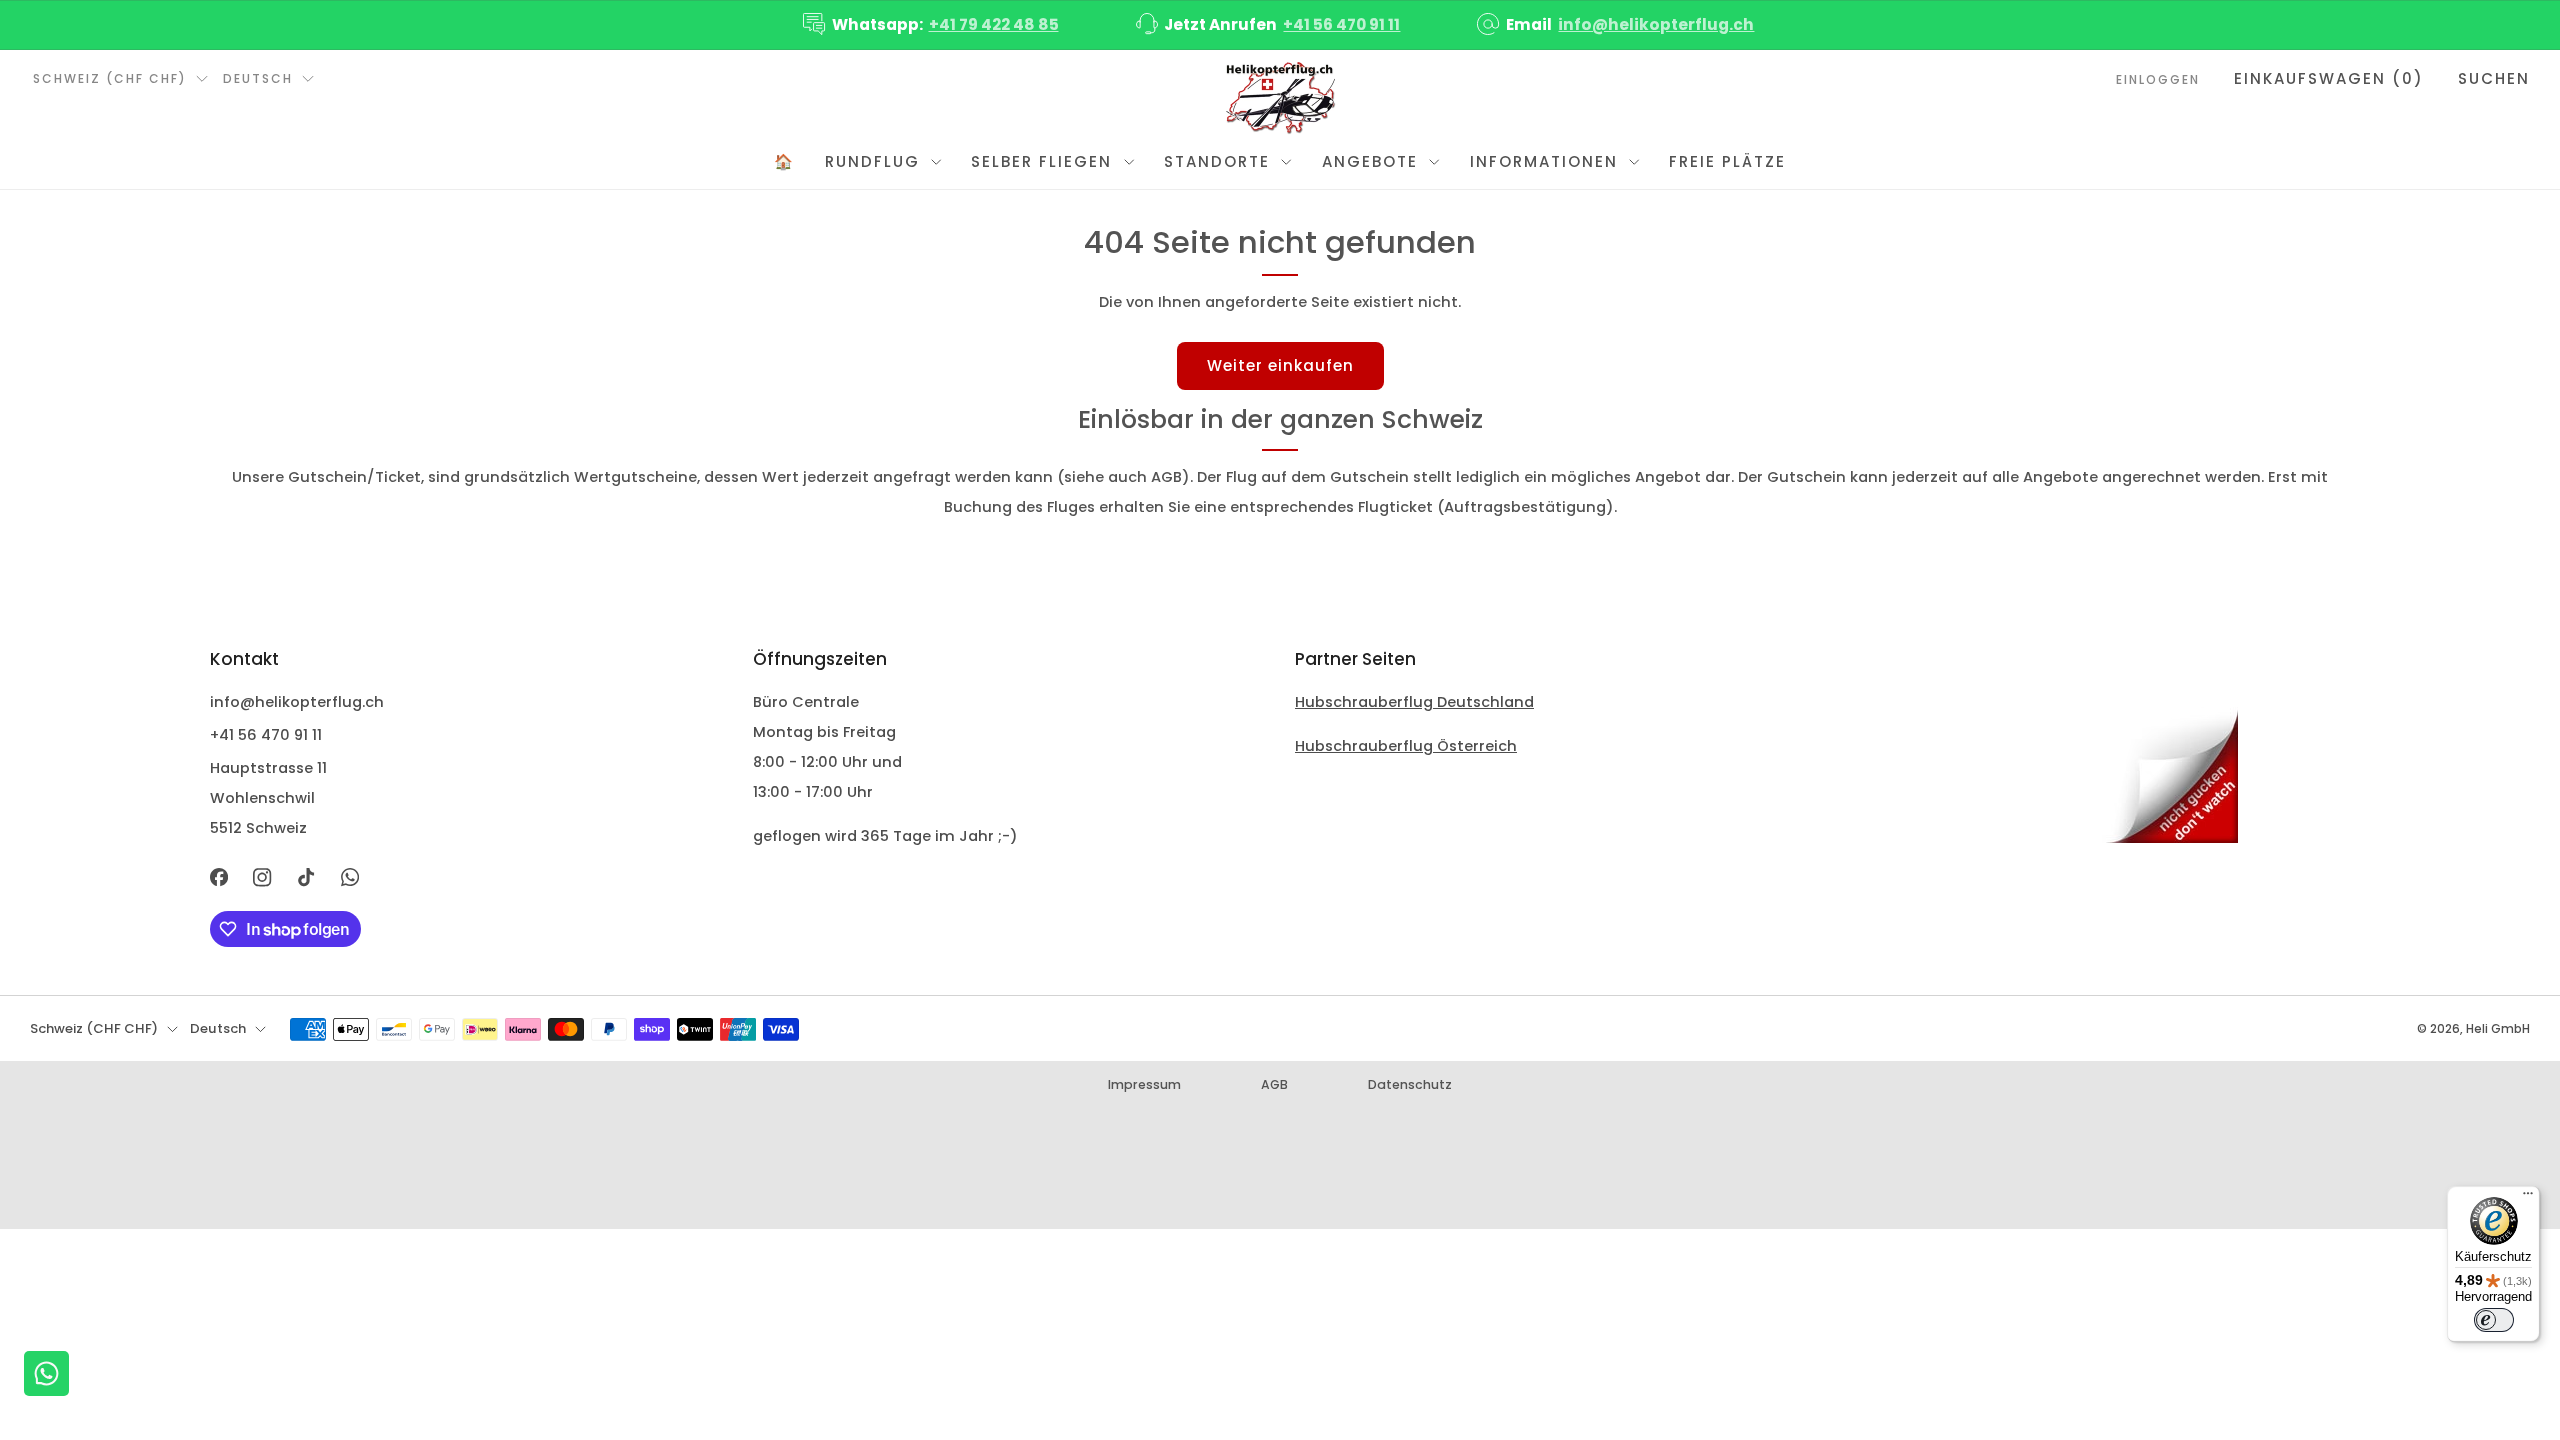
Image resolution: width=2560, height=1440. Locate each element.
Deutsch (258, 78)
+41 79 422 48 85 (994, 24)
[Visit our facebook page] (219, 878)
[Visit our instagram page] (263, 878)
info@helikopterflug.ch (1656, 24)
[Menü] (2528, 1198)
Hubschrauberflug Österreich (1406, 746)
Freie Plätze (1727, 161)
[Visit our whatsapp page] (350, 878)
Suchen (2494, 78)
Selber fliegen (1041, 161)
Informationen (1544, 161)
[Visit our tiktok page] (306, 878)
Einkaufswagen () (2329, 78)
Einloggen (2158, 79)
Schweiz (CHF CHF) (110, 78)
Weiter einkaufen (1280, 365)
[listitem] (932, 25)
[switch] (2494, 1320)
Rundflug (872, 161)
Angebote (1370, 161)
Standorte (1217, 161)
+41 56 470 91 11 (1341, 24)
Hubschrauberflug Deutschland (1414, 702)
